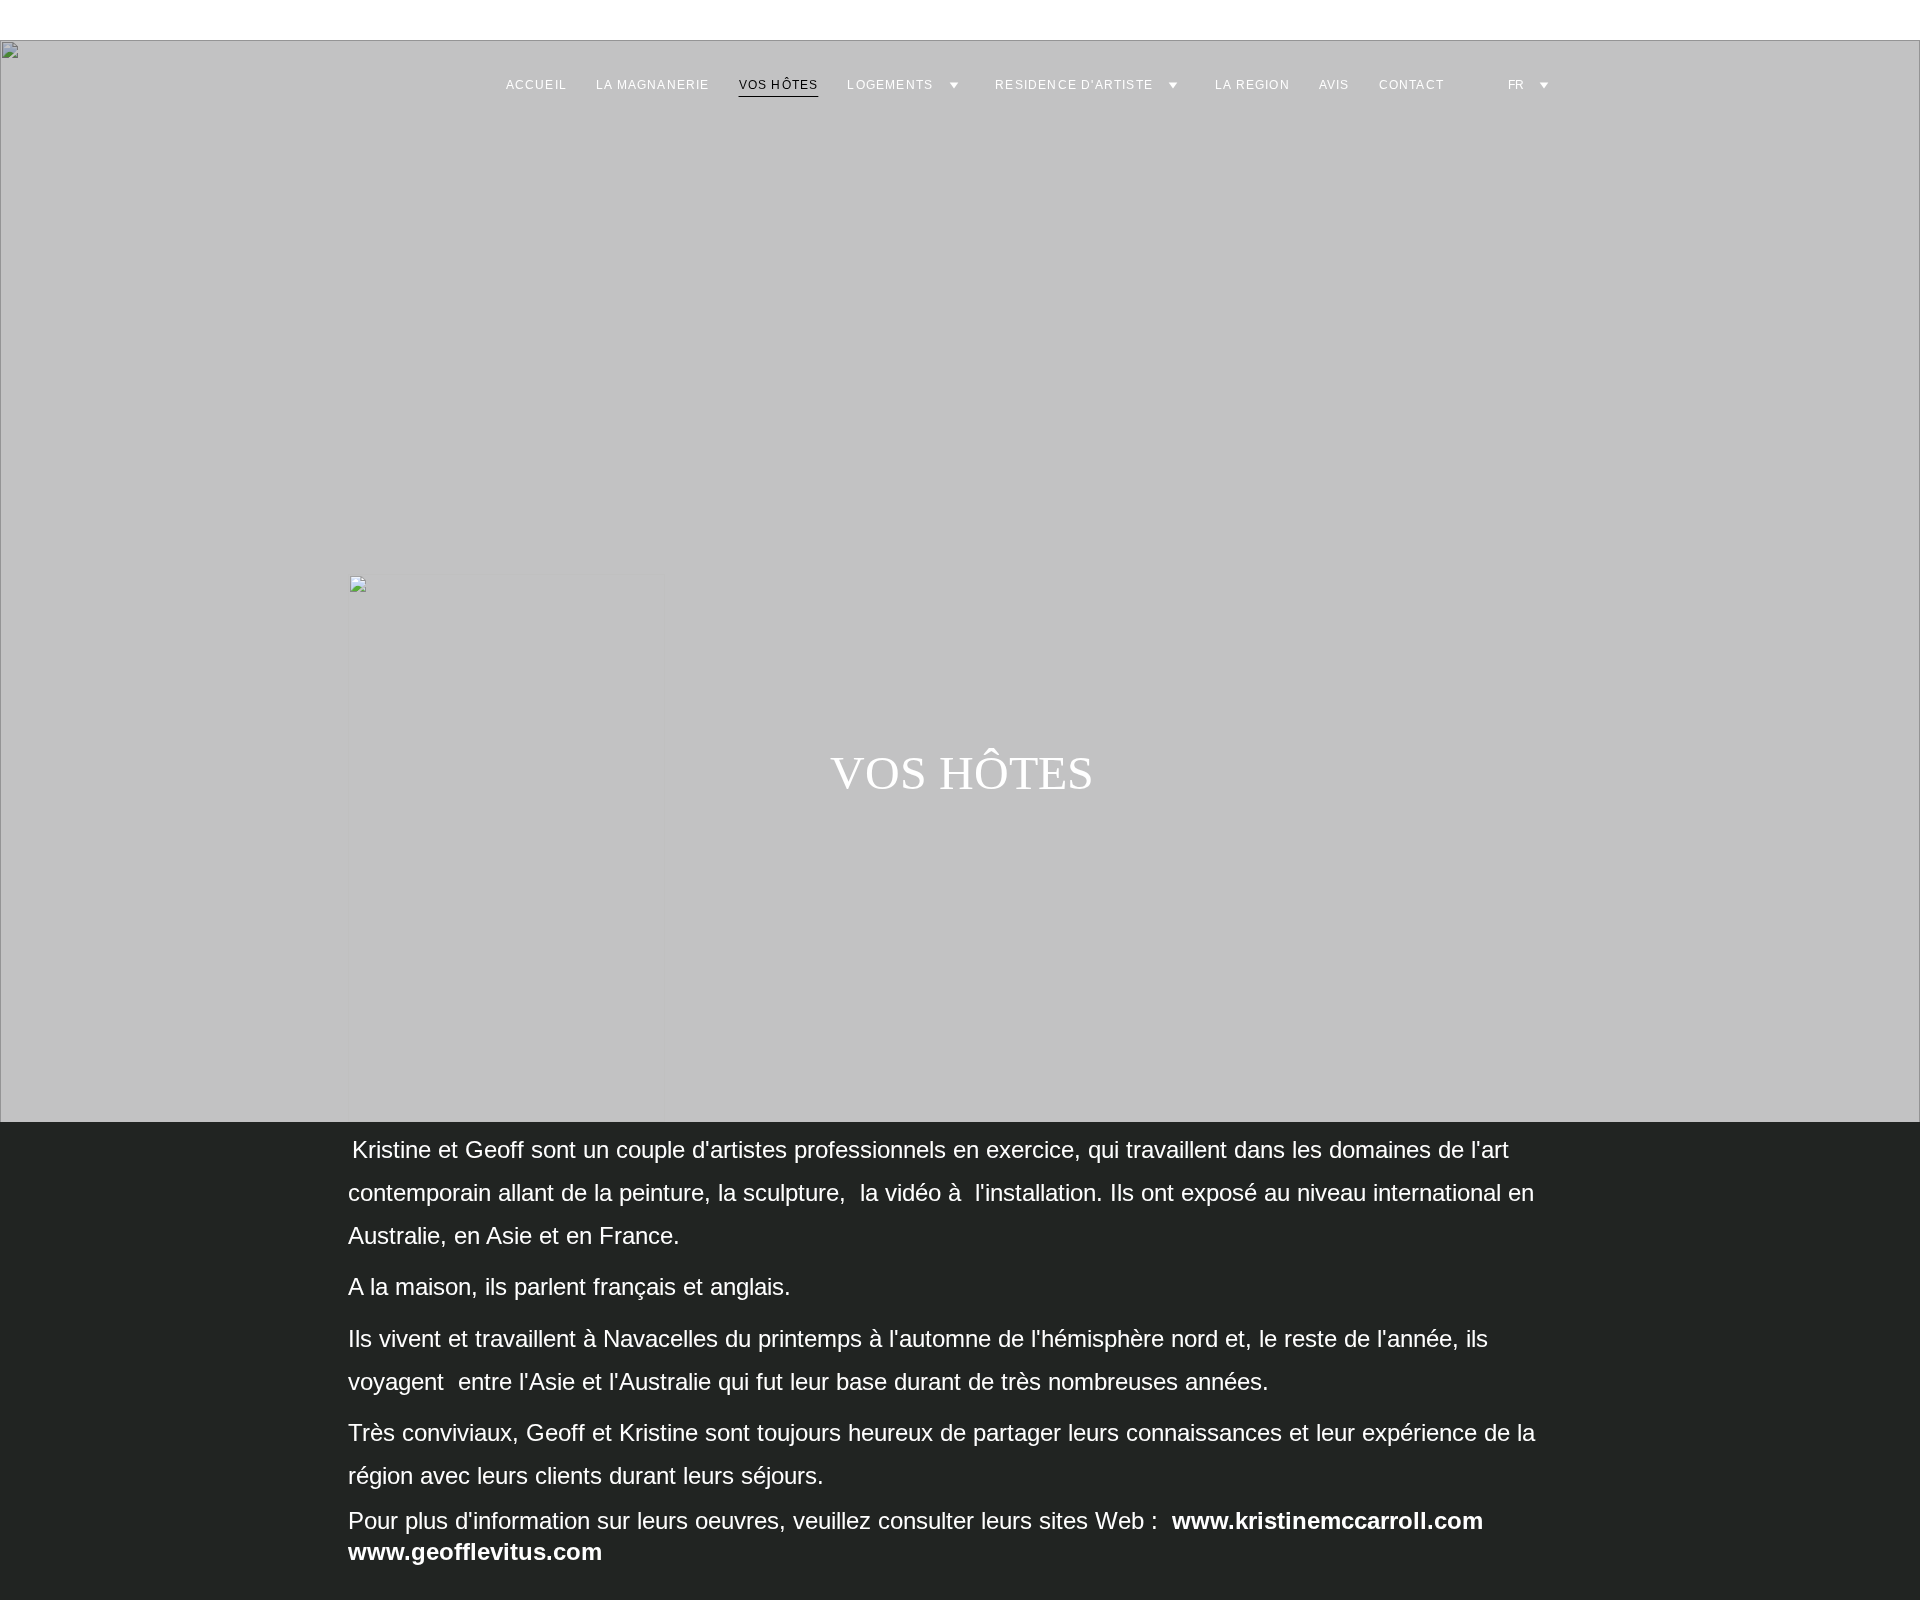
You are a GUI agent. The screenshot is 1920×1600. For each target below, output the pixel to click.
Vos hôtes (779, 85)
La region (1252, 85)
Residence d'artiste (1074, 85)
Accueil (536, 85)
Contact (1411, 85)
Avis (1334, 85)
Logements (890, 85)
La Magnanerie (653, 85)
